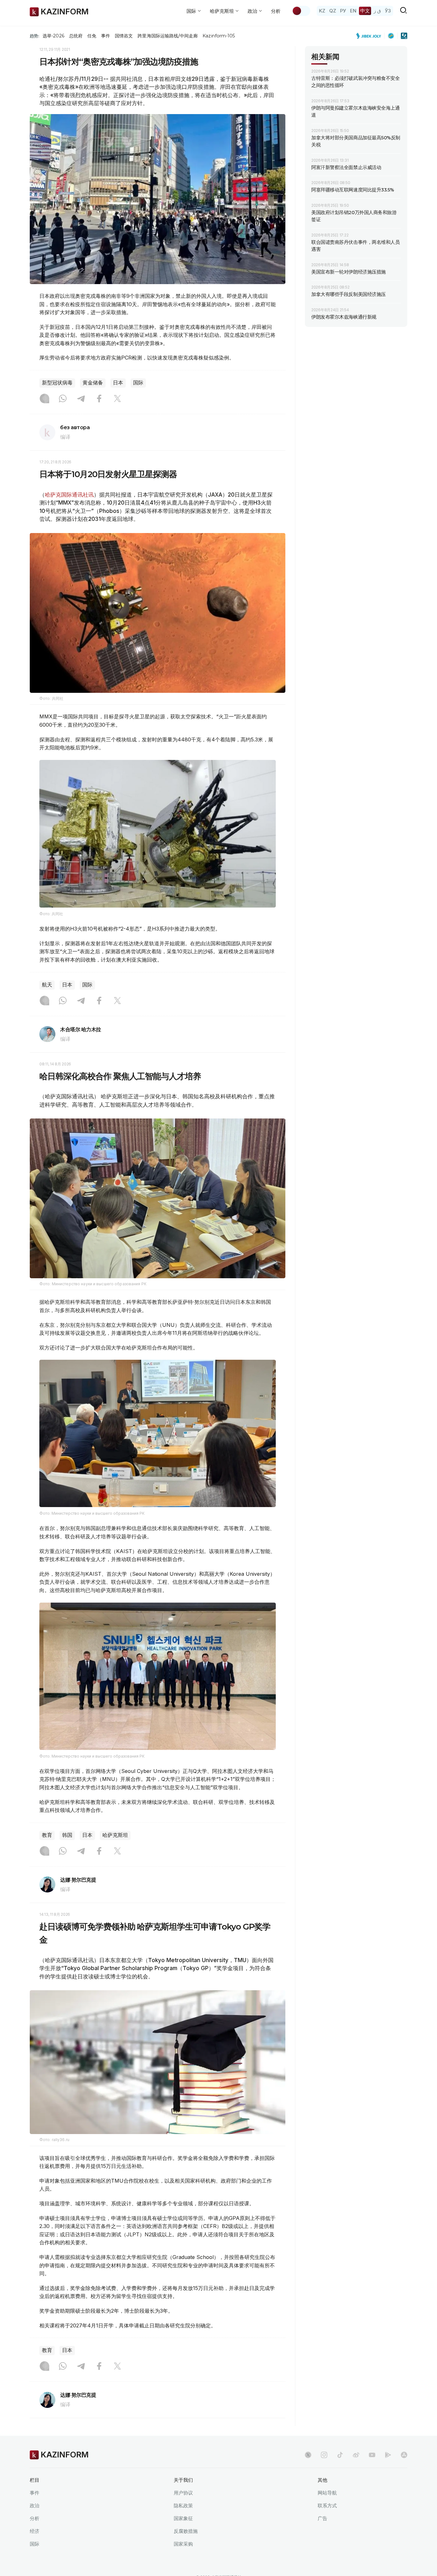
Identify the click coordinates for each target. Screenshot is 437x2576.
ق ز (377, 11)
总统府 (76, 36)
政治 (35, 2506)
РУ (343, 11)
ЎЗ (388, 11)
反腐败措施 (186, 2531)
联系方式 (327, 2506)
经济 (35, 2531)
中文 (365, 11)
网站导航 (327, 2493)
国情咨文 (124, 36)
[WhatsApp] (63, 399)
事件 (106, 36)
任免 (92, 36)
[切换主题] (301, 11)
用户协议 (183, 2493)
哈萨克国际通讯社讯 (69, 495)
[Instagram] (44, 399)
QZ (333, 11)
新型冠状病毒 (57, 383)
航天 (47, 985)
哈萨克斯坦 (115, 1835)
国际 (138, 383)
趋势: (35, 36)
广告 (322, 2518)
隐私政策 (183, 2506)
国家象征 (183, 2518)
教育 (47, 1835)
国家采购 (183, 2544)
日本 (118, 383)
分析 (276, 11)
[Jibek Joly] (370, 36)
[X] (117, 399)
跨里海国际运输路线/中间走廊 (168, 36)
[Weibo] (356, 2455)
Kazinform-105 (219, 36)
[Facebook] (99, 399)
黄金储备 (93, 383)
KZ (322, 11)
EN (353, 11)
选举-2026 (53, 36)
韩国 (67, 1835)
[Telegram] (81, 399)
